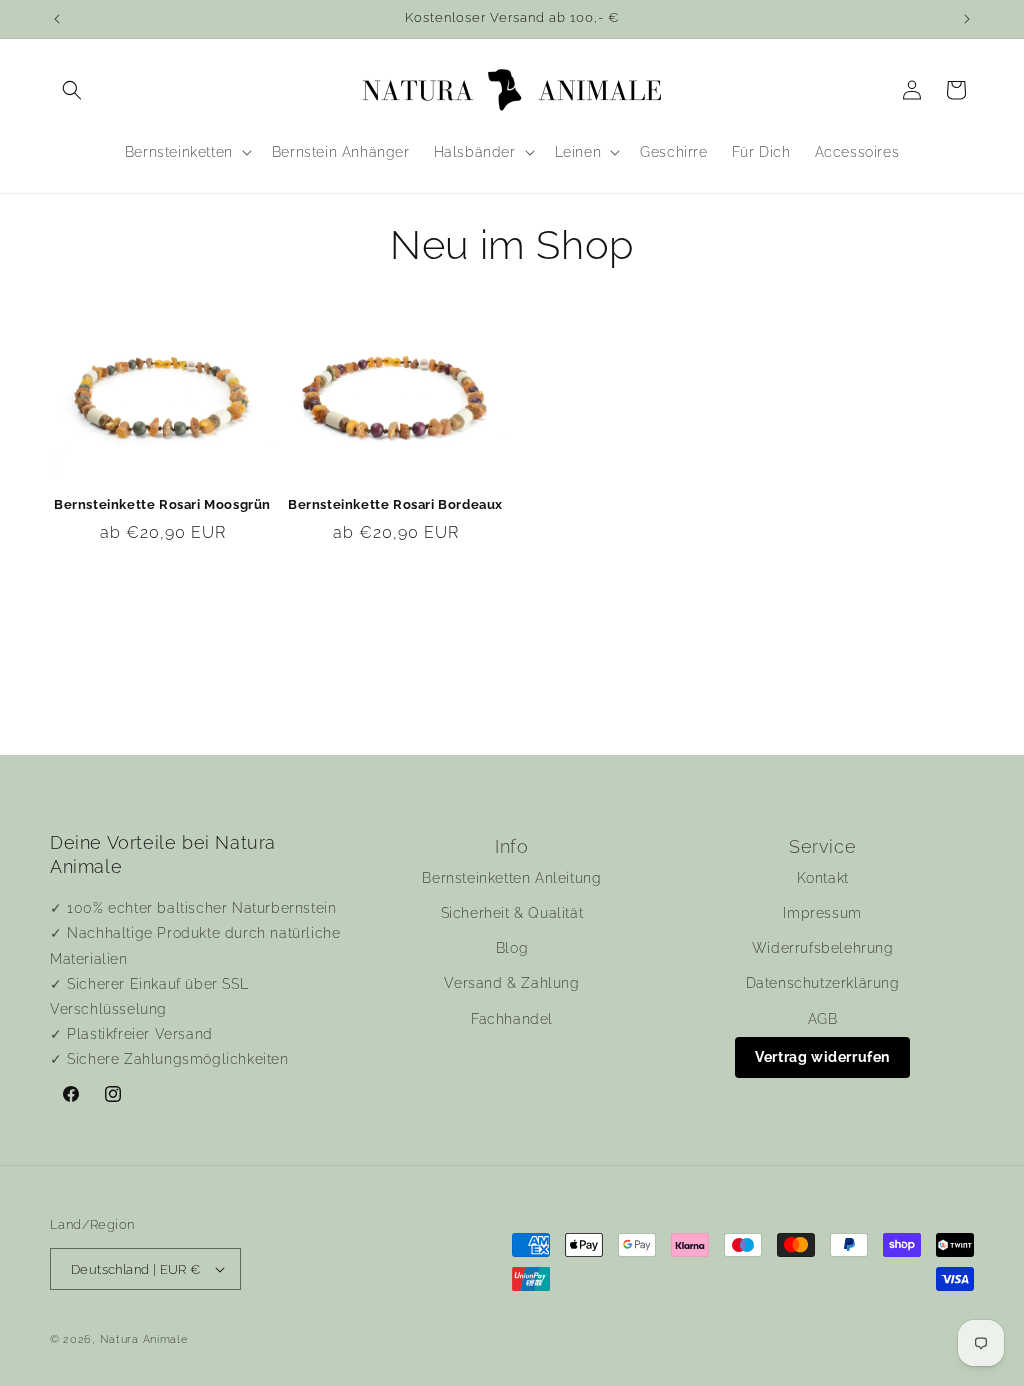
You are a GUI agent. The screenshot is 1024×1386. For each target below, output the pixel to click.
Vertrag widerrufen (822, 1057)
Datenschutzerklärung (823, 983)
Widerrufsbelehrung (823, 948)
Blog (512, 948)
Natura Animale (144, 1339)
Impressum (822, 913)
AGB (823, 1019)
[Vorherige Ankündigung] (57, 19)
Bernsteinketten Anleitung (511, 878)
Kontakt (823, 878)
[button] (72, 90)
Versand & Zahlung (511, 983)
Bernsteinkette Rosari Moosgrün (162, 504)
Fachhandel (512, 1019)
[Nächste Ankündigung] (967, 19)
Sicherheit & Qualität (512, 913)
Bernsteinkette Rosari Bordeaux (395, 504)
